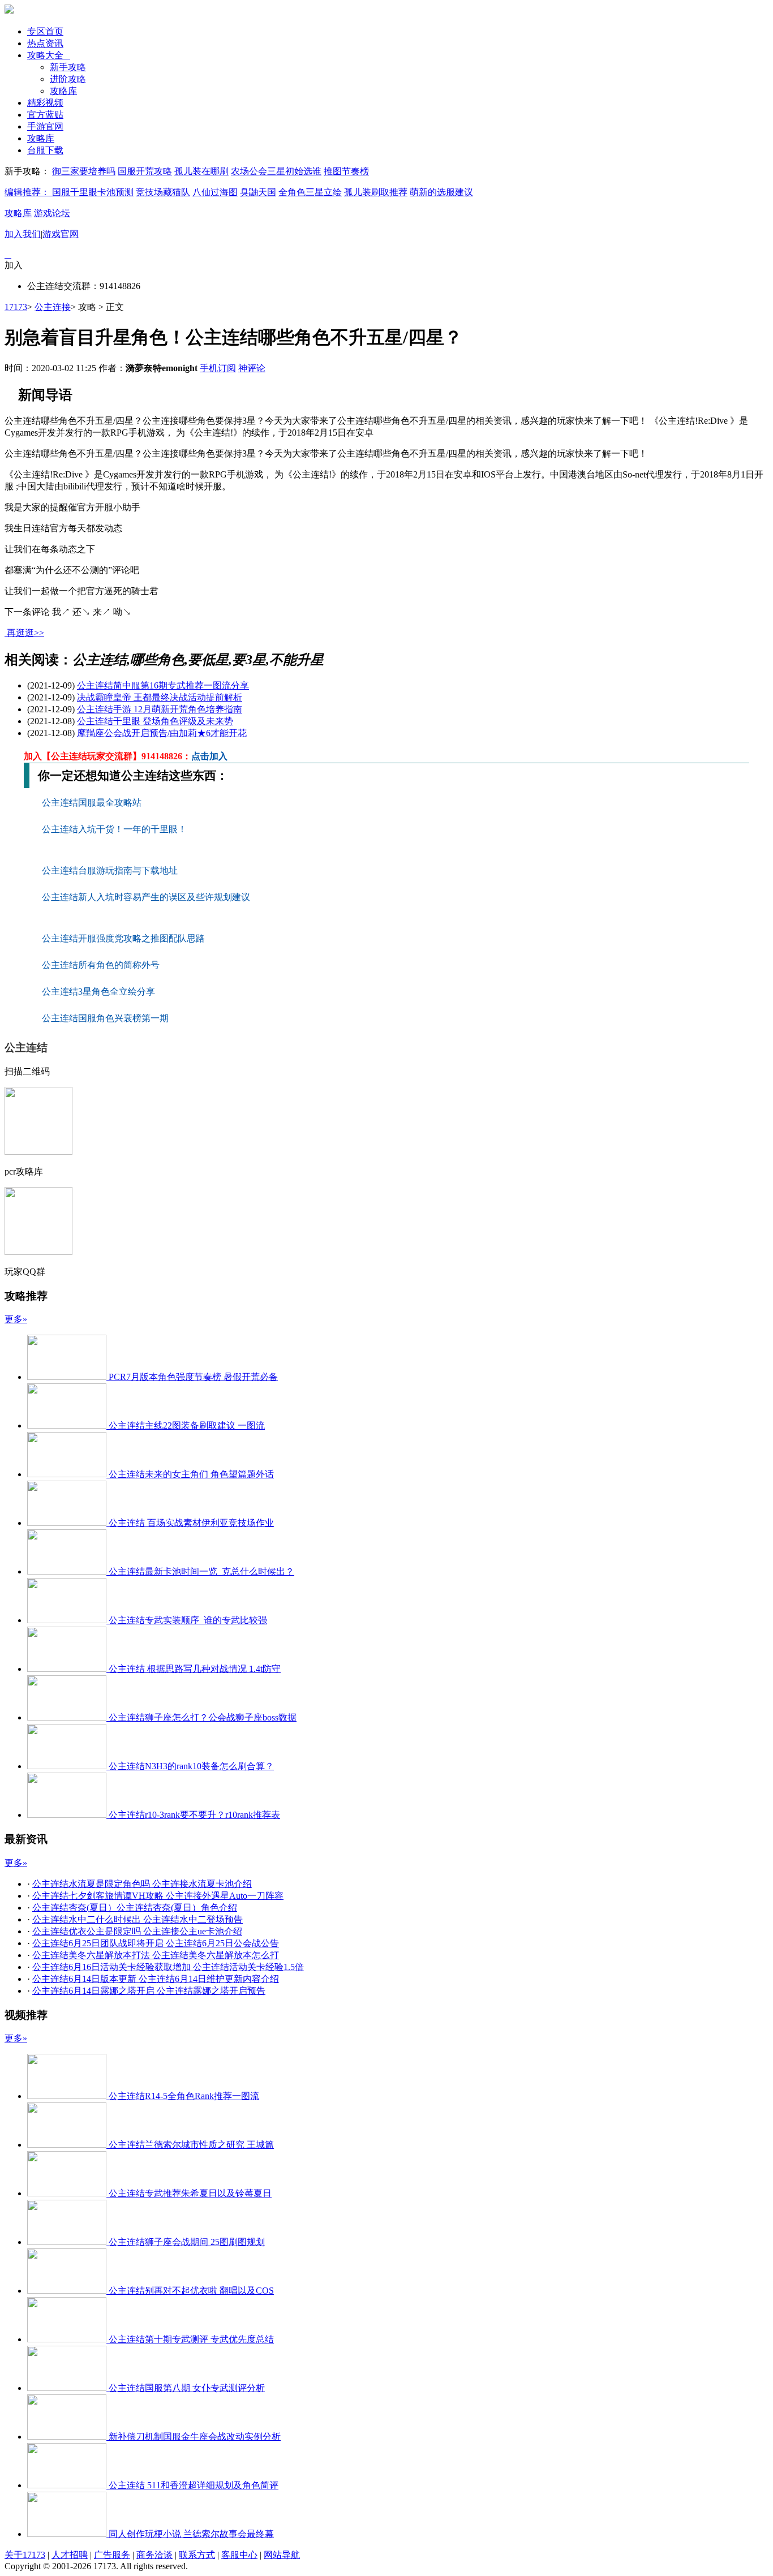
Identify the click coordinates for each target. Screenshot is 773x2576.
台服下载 (45, 150)
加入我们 (23, 234)
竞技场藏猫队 (163, 192)
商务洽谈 (154, 2555)
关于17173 (25, 2555)
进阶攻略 (68, 79)
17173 (16, 307)
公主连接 (53, 307)
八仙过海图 (215, 192)
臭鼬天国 (258, 192)
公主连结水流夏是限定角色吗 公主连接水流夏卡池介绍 (142, 1884)
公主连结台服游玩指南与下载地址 (111, 870)
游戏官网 (61, 234)
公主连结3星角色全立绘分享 (98, 992)
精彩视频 (45, 103)
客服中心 (239, 2555)
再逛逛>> (25, 633)
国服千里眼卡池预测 (93, 192)
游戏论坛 (52, 213)
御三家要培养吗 (84, 171)
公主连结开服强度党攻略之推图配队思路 (124, 938)
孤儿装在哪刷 (201, 171)
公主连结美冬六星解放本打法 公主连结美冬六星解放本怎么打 (156, 1955)
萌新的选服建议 (441, 192)
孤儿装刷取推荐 (376, 192)
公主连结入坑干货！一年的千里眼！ (115, 829)
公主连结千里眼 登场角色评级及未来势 (155, 721)
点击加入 (209, 756)
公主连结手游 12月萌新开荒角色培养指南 (160, 709)
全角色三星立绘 (310, 192)
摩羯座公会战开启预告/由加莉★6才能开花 (162, 733)
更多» (16, 1319)
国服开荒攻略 (145, 171)
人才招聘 (70, 2555)
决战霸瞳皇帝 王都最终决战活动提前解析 (160, 697)
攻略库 (63, 91)
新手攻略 (68, 67)
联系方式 (197, 2555)
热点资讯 (45, 43)
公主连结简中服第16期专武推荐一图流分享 (163, 685)
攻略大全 (49, 55)
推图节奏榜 (346, 171)
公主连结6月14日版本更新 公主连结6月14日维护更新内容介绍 (156, 1979)
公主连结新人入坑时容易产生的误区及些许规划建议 (147, 897)
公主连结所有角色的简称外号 (102, 965)
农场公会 (249, 171)
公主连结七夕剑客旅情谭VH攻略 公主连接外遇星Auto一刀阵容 (158, 1896)
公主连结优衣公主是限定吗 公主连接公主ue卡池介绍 (137, 1931)
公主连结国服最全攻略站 (93, 803)
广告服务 (112, 2555)
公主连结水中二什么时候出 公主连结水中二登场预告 (138, 1919)
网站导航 (282, 2555)
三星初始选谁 (294, 171)
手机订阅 (218, 368)
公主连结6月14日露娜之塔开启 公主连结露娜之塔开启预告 (149, 1991)
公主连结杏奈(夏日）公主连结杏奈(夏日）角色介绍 (135, 1908)
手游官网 (45, 126)
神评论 (252, 368)
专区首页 (45, 31)
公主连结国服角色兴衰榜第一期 (105, 1018)
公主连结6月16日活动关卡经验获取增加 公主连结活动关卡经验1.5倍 (168, 1967)
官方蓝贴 (45, 115)
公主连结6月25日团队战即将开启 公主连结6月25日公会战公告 (156, 1943)
